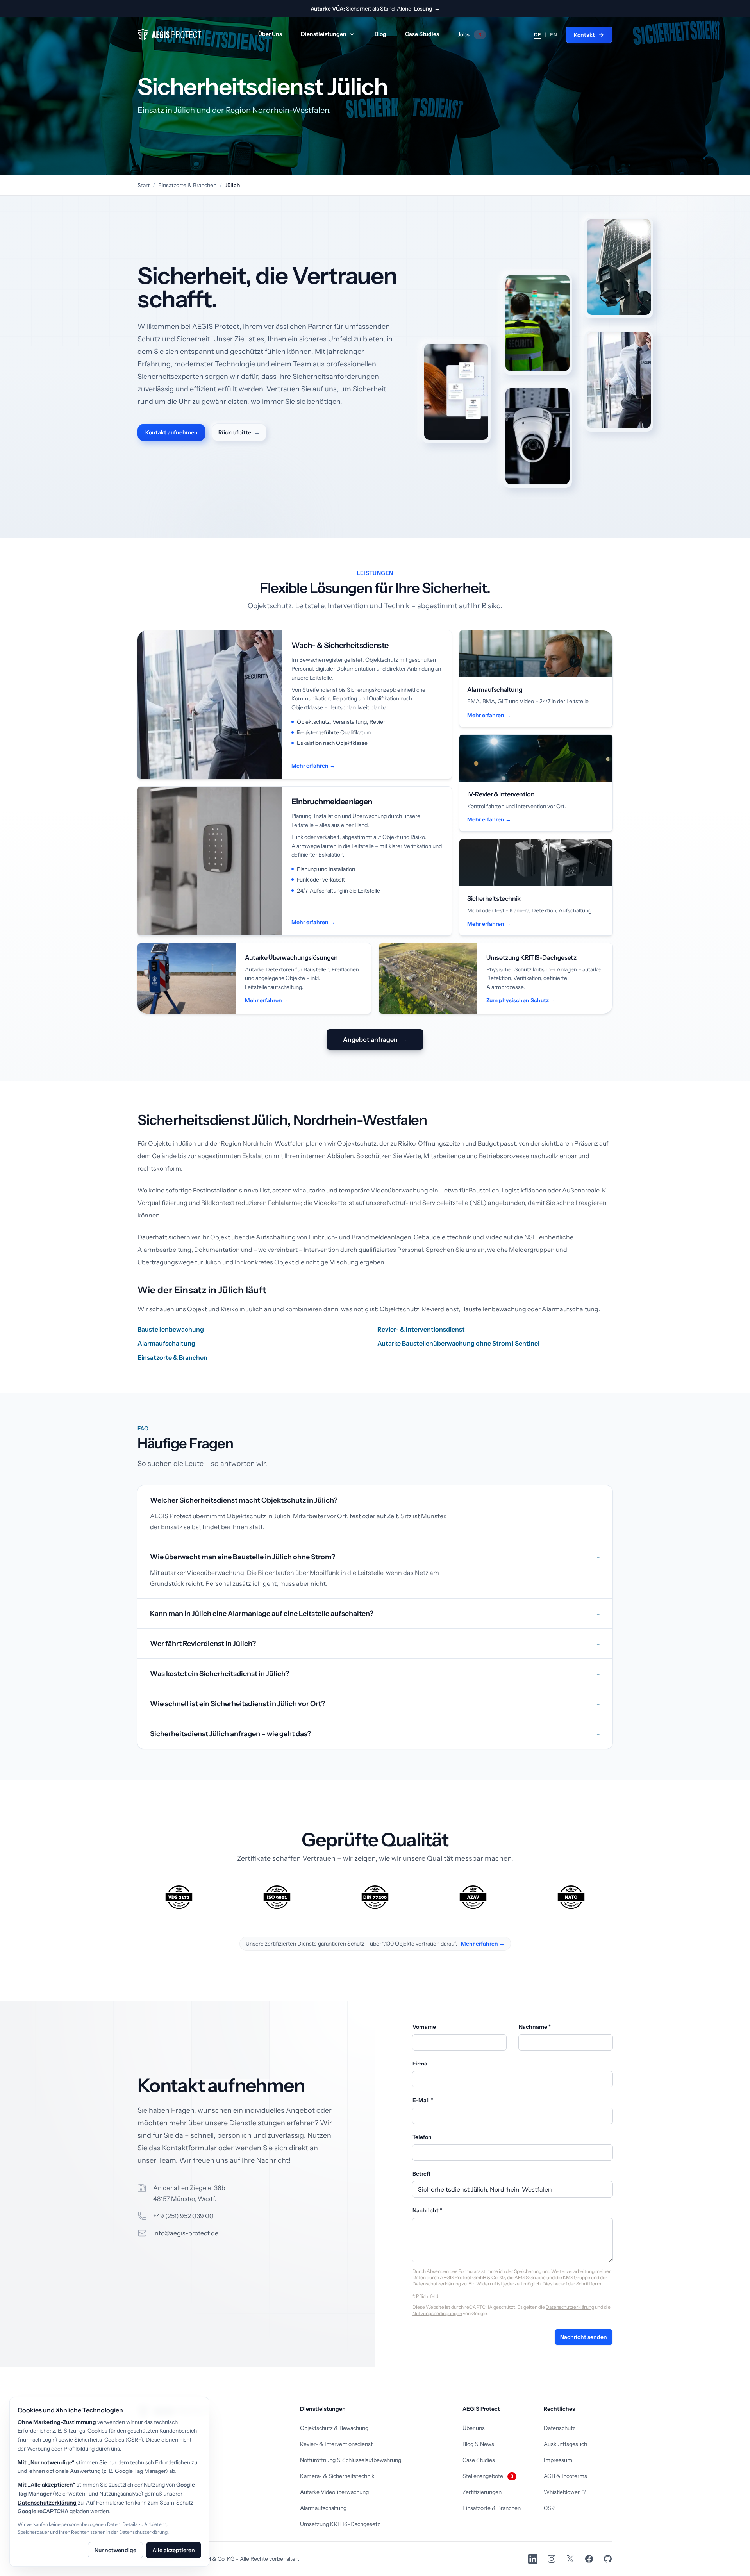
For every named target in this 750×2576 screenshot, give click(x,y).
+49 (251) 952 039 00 (183, 2216)
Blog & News (478, 2444)
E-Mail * (423, 2100)
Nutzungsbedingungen (437, 2313)
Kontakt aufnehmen (171, 432)
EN (554, 35)
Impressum (558, 2460)
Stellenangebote (488, 2476)
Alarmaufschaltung (166, 1343)
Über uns (474, 2428)
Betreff (421, 2174)
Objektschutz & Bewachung (334, 2428)
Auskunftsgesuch (565, 2444)
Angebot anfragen (375, 1039)
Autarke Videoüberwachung (334, 2492)
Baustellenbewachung (171, 1329)
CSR (549, 2508)
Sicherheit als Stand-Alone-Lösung (375, 9)
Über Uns (270, 34)
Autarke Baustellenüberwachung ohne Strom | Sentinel (458, 1343)
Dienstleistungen (324, 34)
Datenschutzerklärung (570, 2307)
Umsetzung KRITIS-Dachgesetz (340, 2524)
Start (144, 185)
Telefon (422, 2137)
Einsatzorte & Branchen (187, 185)
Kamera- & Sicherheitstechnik (337, 2476)
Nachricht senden (584, 2337)
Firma (420, 2064)
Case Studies (422, 34)
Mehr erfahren (482, 1944)
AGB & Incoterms (565, 2476)
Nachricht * (427, 2210)
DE (537, 35)
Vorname (424, 2027)
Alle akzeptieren (174, 2550)
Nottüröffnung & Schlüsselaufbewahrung (351, 2460)
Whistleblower (562, 2492)
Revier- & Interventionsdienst (421, 1329)
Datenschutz (560, 2428)
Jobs (470, 34)
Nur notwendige (115, 2550)
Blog (380, 34)
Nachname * (535, 2027)
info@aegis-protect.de (186, 2233)
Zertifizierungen (482, 2492)
